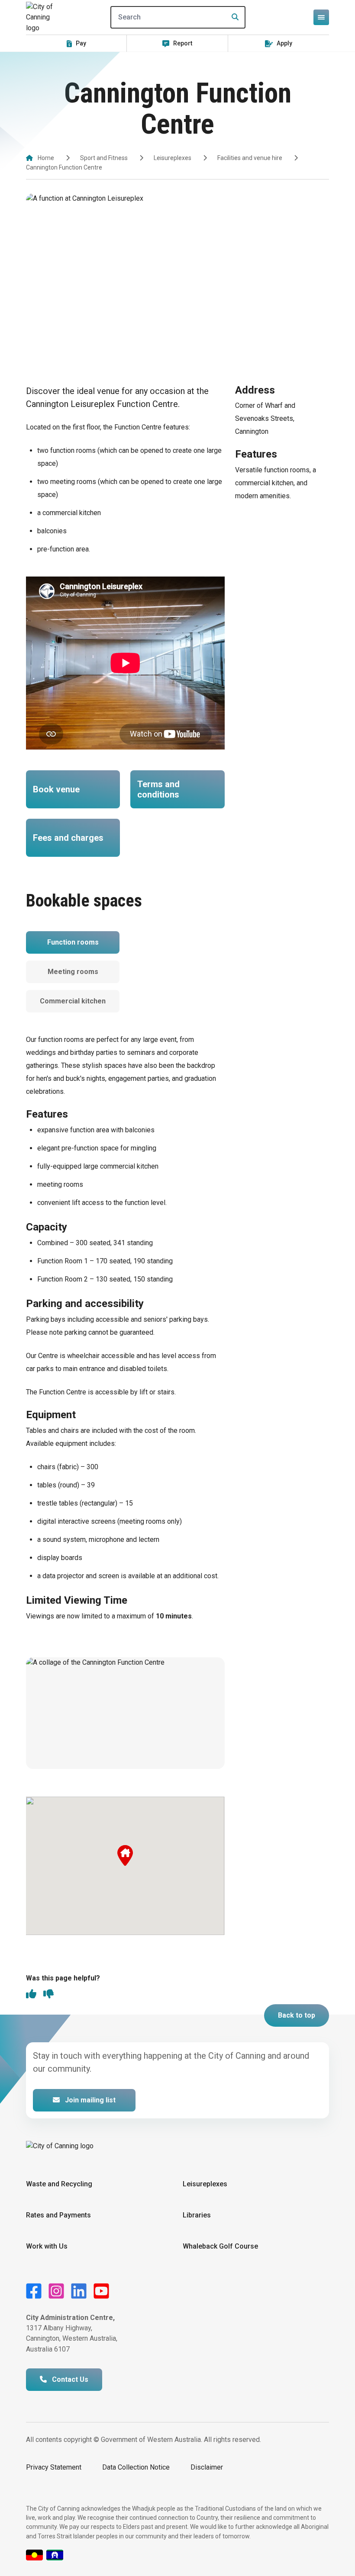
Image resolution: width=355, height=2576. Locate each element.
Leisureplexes (173, 158)
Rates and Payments (58, 2215)
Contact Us (69, 2379)
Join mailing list (89, 2100)
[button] (125, 1855)
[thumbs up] (31, 1995)
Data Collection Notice (136, 2467)
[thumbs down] (48, 1995)
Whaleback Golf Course (220, 2246)
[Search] (232, 17)
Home (46, 158)
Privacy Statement (54, 2467)
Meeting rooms (73, 972)
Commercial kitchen (73, 1001)
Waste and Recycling (59, 2184)
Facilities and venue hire (250, 158)
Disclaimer (207, 2467)
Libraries (197, 2215)
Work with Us (47, 2246)
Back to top (297, 2015)
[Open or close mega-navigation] (321, 17)
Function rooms (73, 942)
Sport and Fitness (104, 158)
